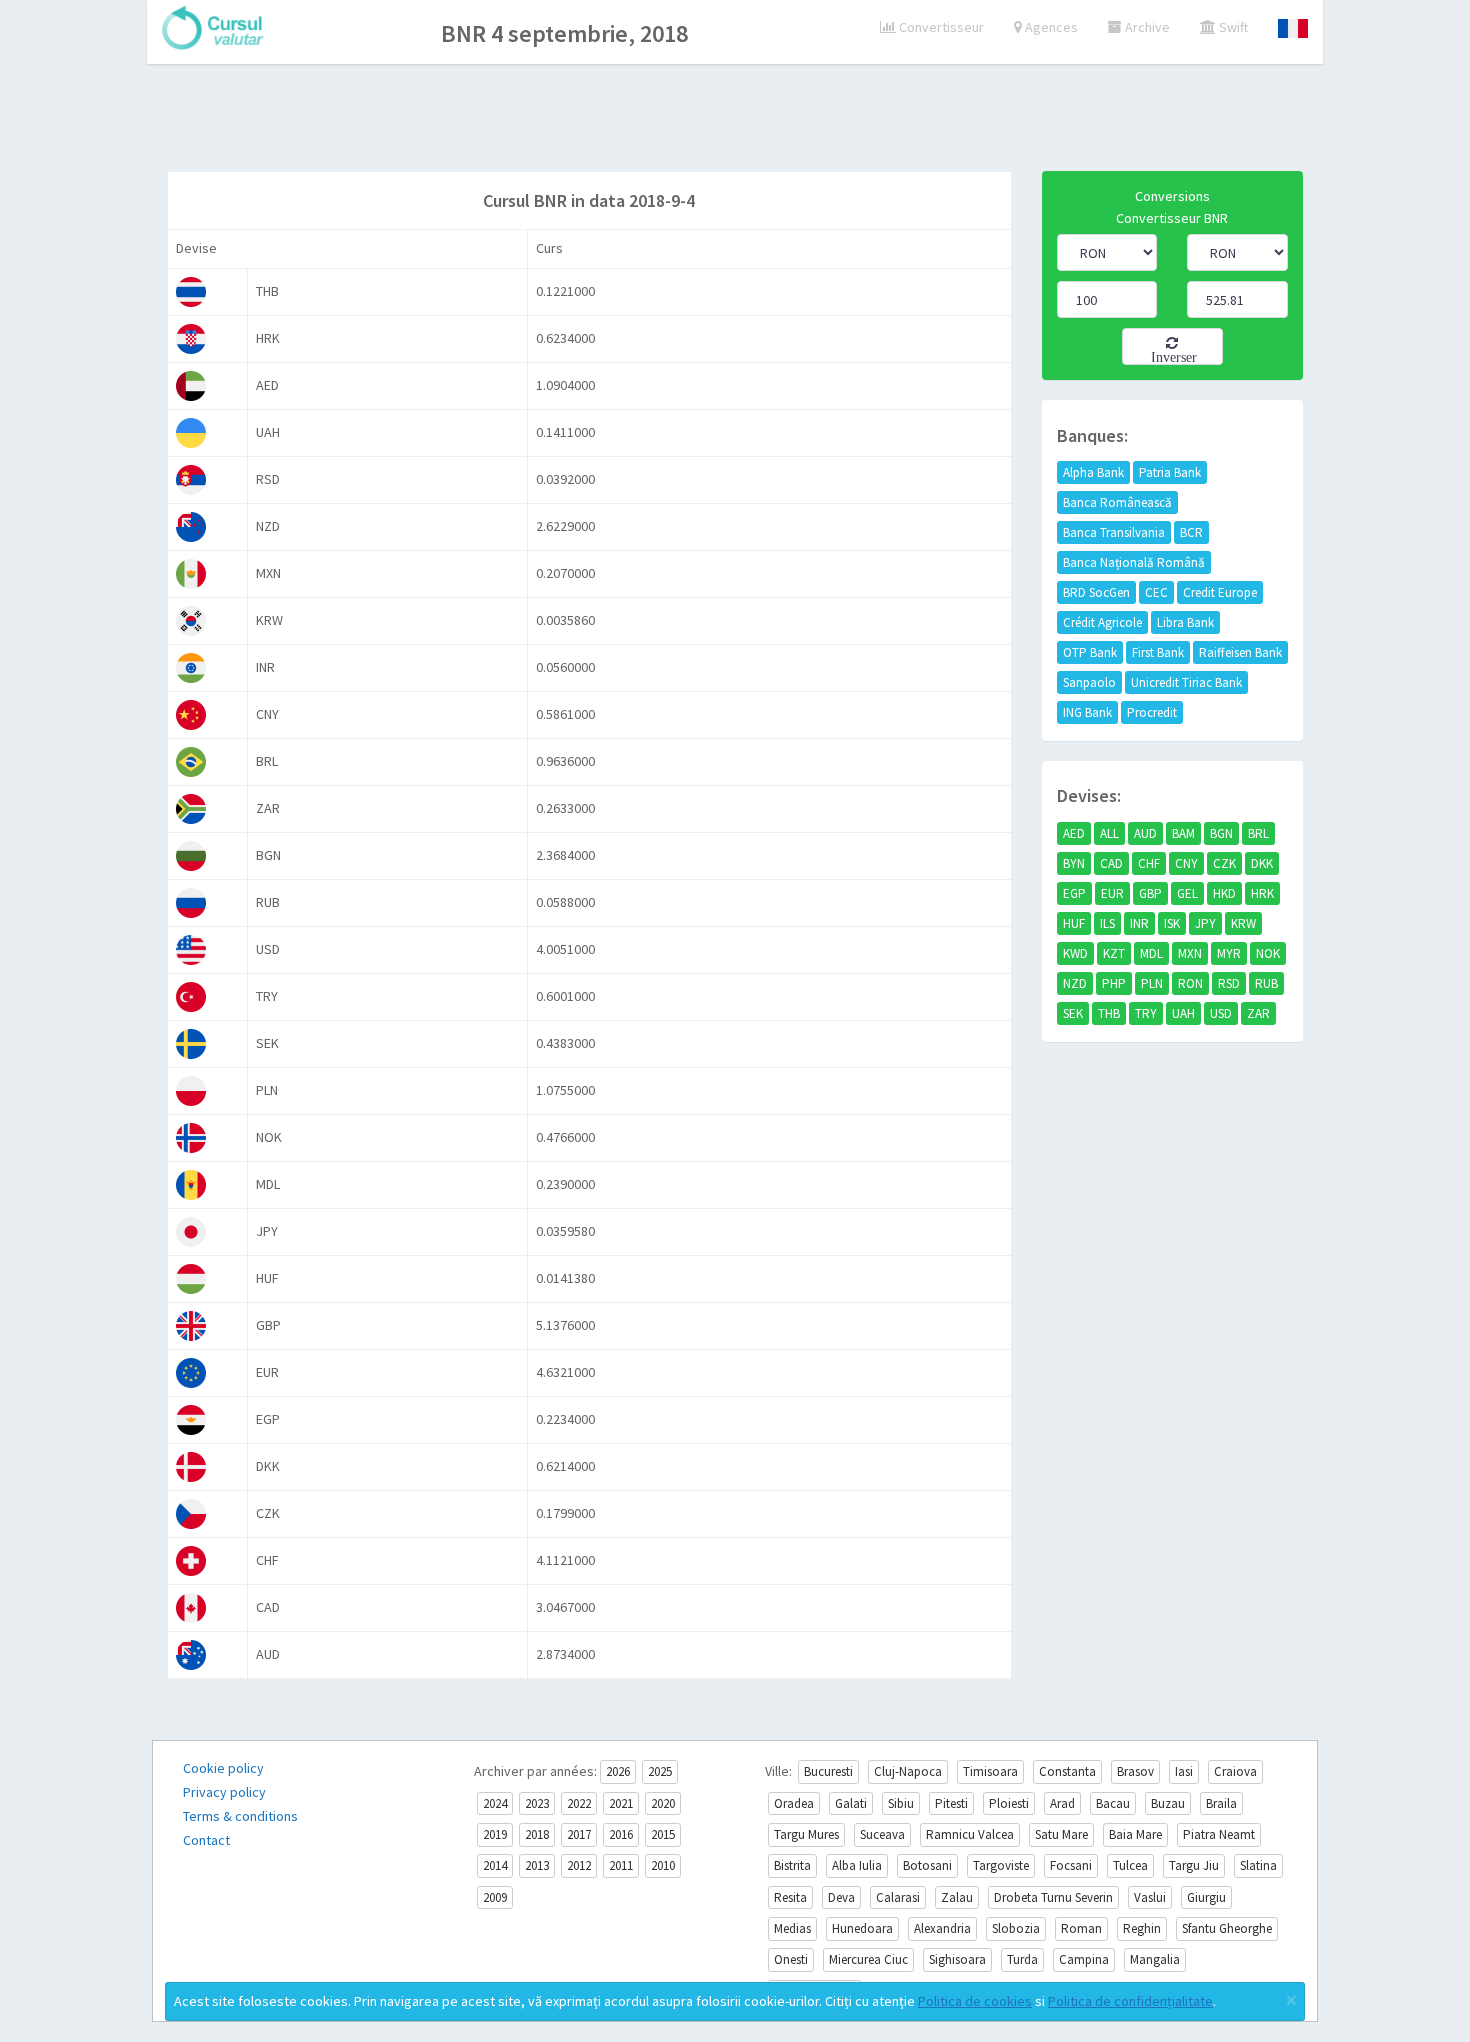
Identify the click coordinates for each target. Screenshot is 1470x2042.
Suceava (882, 1834)
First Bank (1158, 652)
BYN (1074, 863)
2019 (495, 1834)
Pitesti (951, 1803)
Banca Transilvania (1114, 532)
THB (1109, 1013)
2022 (579, 1803)
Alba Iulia (857, 1865)
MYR (1229, 953)
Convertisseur (940, 27)
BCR (1191, 532)
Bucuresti (828, 1771)
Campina (1084, 1959)
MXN (1190, 953)
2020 (663, 1803)
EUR (1112, 893)
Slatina (1258, 1865)
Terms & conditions (240, 1816)
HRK (1262, 893)
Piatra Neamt (1219, 1834)
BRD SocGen (1096, 592)
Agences (1050, 27)
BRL (1258, 833)
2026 (618, 1771)
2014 (495, 1865)
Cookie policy (223, 1768)
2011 (621, 1865)
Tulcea (1130, 1865)
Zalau (957, 1897)
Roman (1081, 1928)
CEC (1156, 592)
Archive (1146, 27)
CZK (1224, 863)
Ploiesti (1009, 1803)
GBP (1150, 893)
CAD (1111, 863)
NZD (1075, 983)
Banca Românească (1117, 502)
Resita (790, 1897)
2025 (660, 1771)
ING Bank (1087, 712)
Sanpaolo (1089, 682)
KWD (1075, 953)
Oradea (794, 1803)
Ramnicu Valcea (970, 1834)
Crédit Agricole (1102, 622)
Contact (206, 1840)
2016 (621, 1834)
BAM (1183, 833)
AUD (1145, 833)
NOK (1268, 953)
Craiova (1235, 1771)
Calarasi (898, 1897)
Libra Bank (1185, 622)
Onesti (791, 1959)
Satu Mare (1061, 1834)
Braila (1221, 1803)
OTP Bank (1090, 652)
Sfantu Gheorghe (1227, 1928)
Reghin (1142, 1928)
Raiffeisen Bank (1240, 652)
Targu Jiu (1194, 1865)
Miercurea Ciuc (868, 1959)
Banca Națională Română (1134, 562)
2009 (495, 1897)
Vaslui (1150, 1897)
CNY (1186, 863)
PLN (1152, 983)
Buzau (1168, 1803)
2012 (579, 1865)
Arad (1062, 1803)
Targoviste (1001, 1865)
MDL (1151, 953)
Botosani (927, 1865)
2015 (663, 1834)
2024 (495, 1803)
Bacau (1113, 1803)
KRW (1243, 923)
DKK (1262, 863)
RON (1190, 983)
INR (1139, 923)
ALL (1109, 833)
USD (1221, 1013)
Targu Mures (806, 1834)
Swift (1232, 27)
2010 (663, 1865)
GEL (1187, 893)
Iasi (1184, 1771)
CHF (1149, 863)
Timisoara (990, 1771)
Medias (792, 1928)
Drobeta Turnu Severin (1053, 1897)
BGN (1221, 833)
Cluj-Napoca (908, 1771)
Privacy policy (224, 1792)
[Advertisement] (735, 120)
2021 (621, 1803)
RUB (1266, 983)
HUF (1074, 923)
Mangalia (1155, 1959)
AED (1074, 833)
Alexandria (942, 1928)
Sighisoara (957, 1959)
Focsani (1071, 1865)
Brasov (1135, 1771)
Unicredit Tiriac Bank (1186, 682)
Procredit (1152, 712)
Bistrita (792, 1865)
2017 (579, 1834)
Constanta (1067, 1771)
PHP (1114, 983)
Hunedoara (862, 1928)
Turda (1022, 1959)
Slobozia (1016, 1928)
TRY (1146, 1013)
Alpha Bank (1093, 472)
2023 (537, 1803)
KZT (1114, 953)
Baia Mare (1135, 1834)
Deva (841, 1897)
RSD (1229, 983)
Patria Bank (1170, 472)
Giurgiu (1206, 1897)
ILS (1107, 923)
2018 (537, 1834)
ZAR (1258, 1013)
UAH (1183, 1013)
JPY (1205, 923)
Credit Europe (1220, 592)
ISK (1172, 923)
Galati (851, 1803)
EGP (1074, 893)
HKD (1224, 893)
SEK (1073, 1013)
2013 (537, 1865)
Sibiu (901, 1803)
